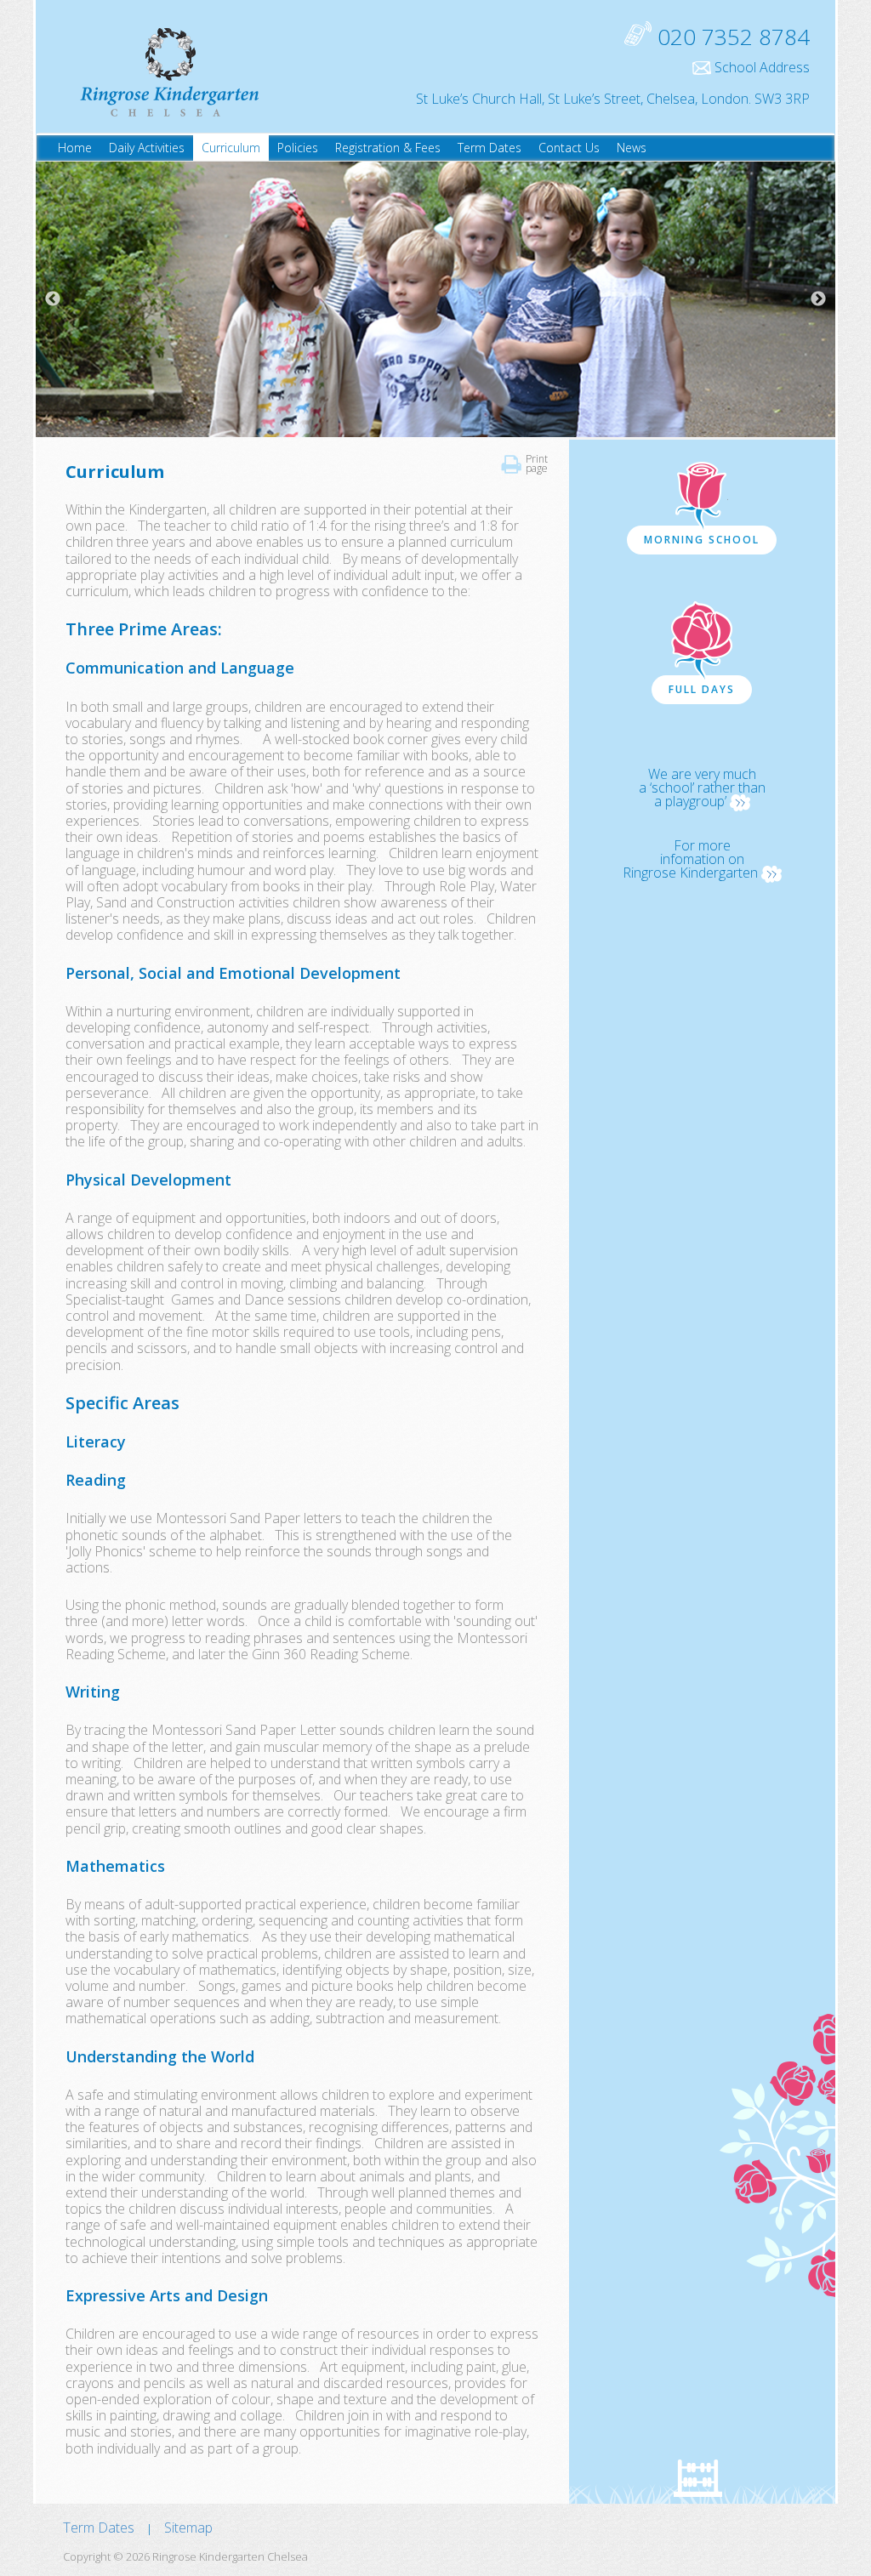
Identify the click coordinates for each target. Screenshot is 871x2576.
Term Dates (99, 2528)
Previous (53, 299)
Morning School (702, 540)
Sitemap (188, 2528)
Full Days (702, 689)
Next (818, 299)
